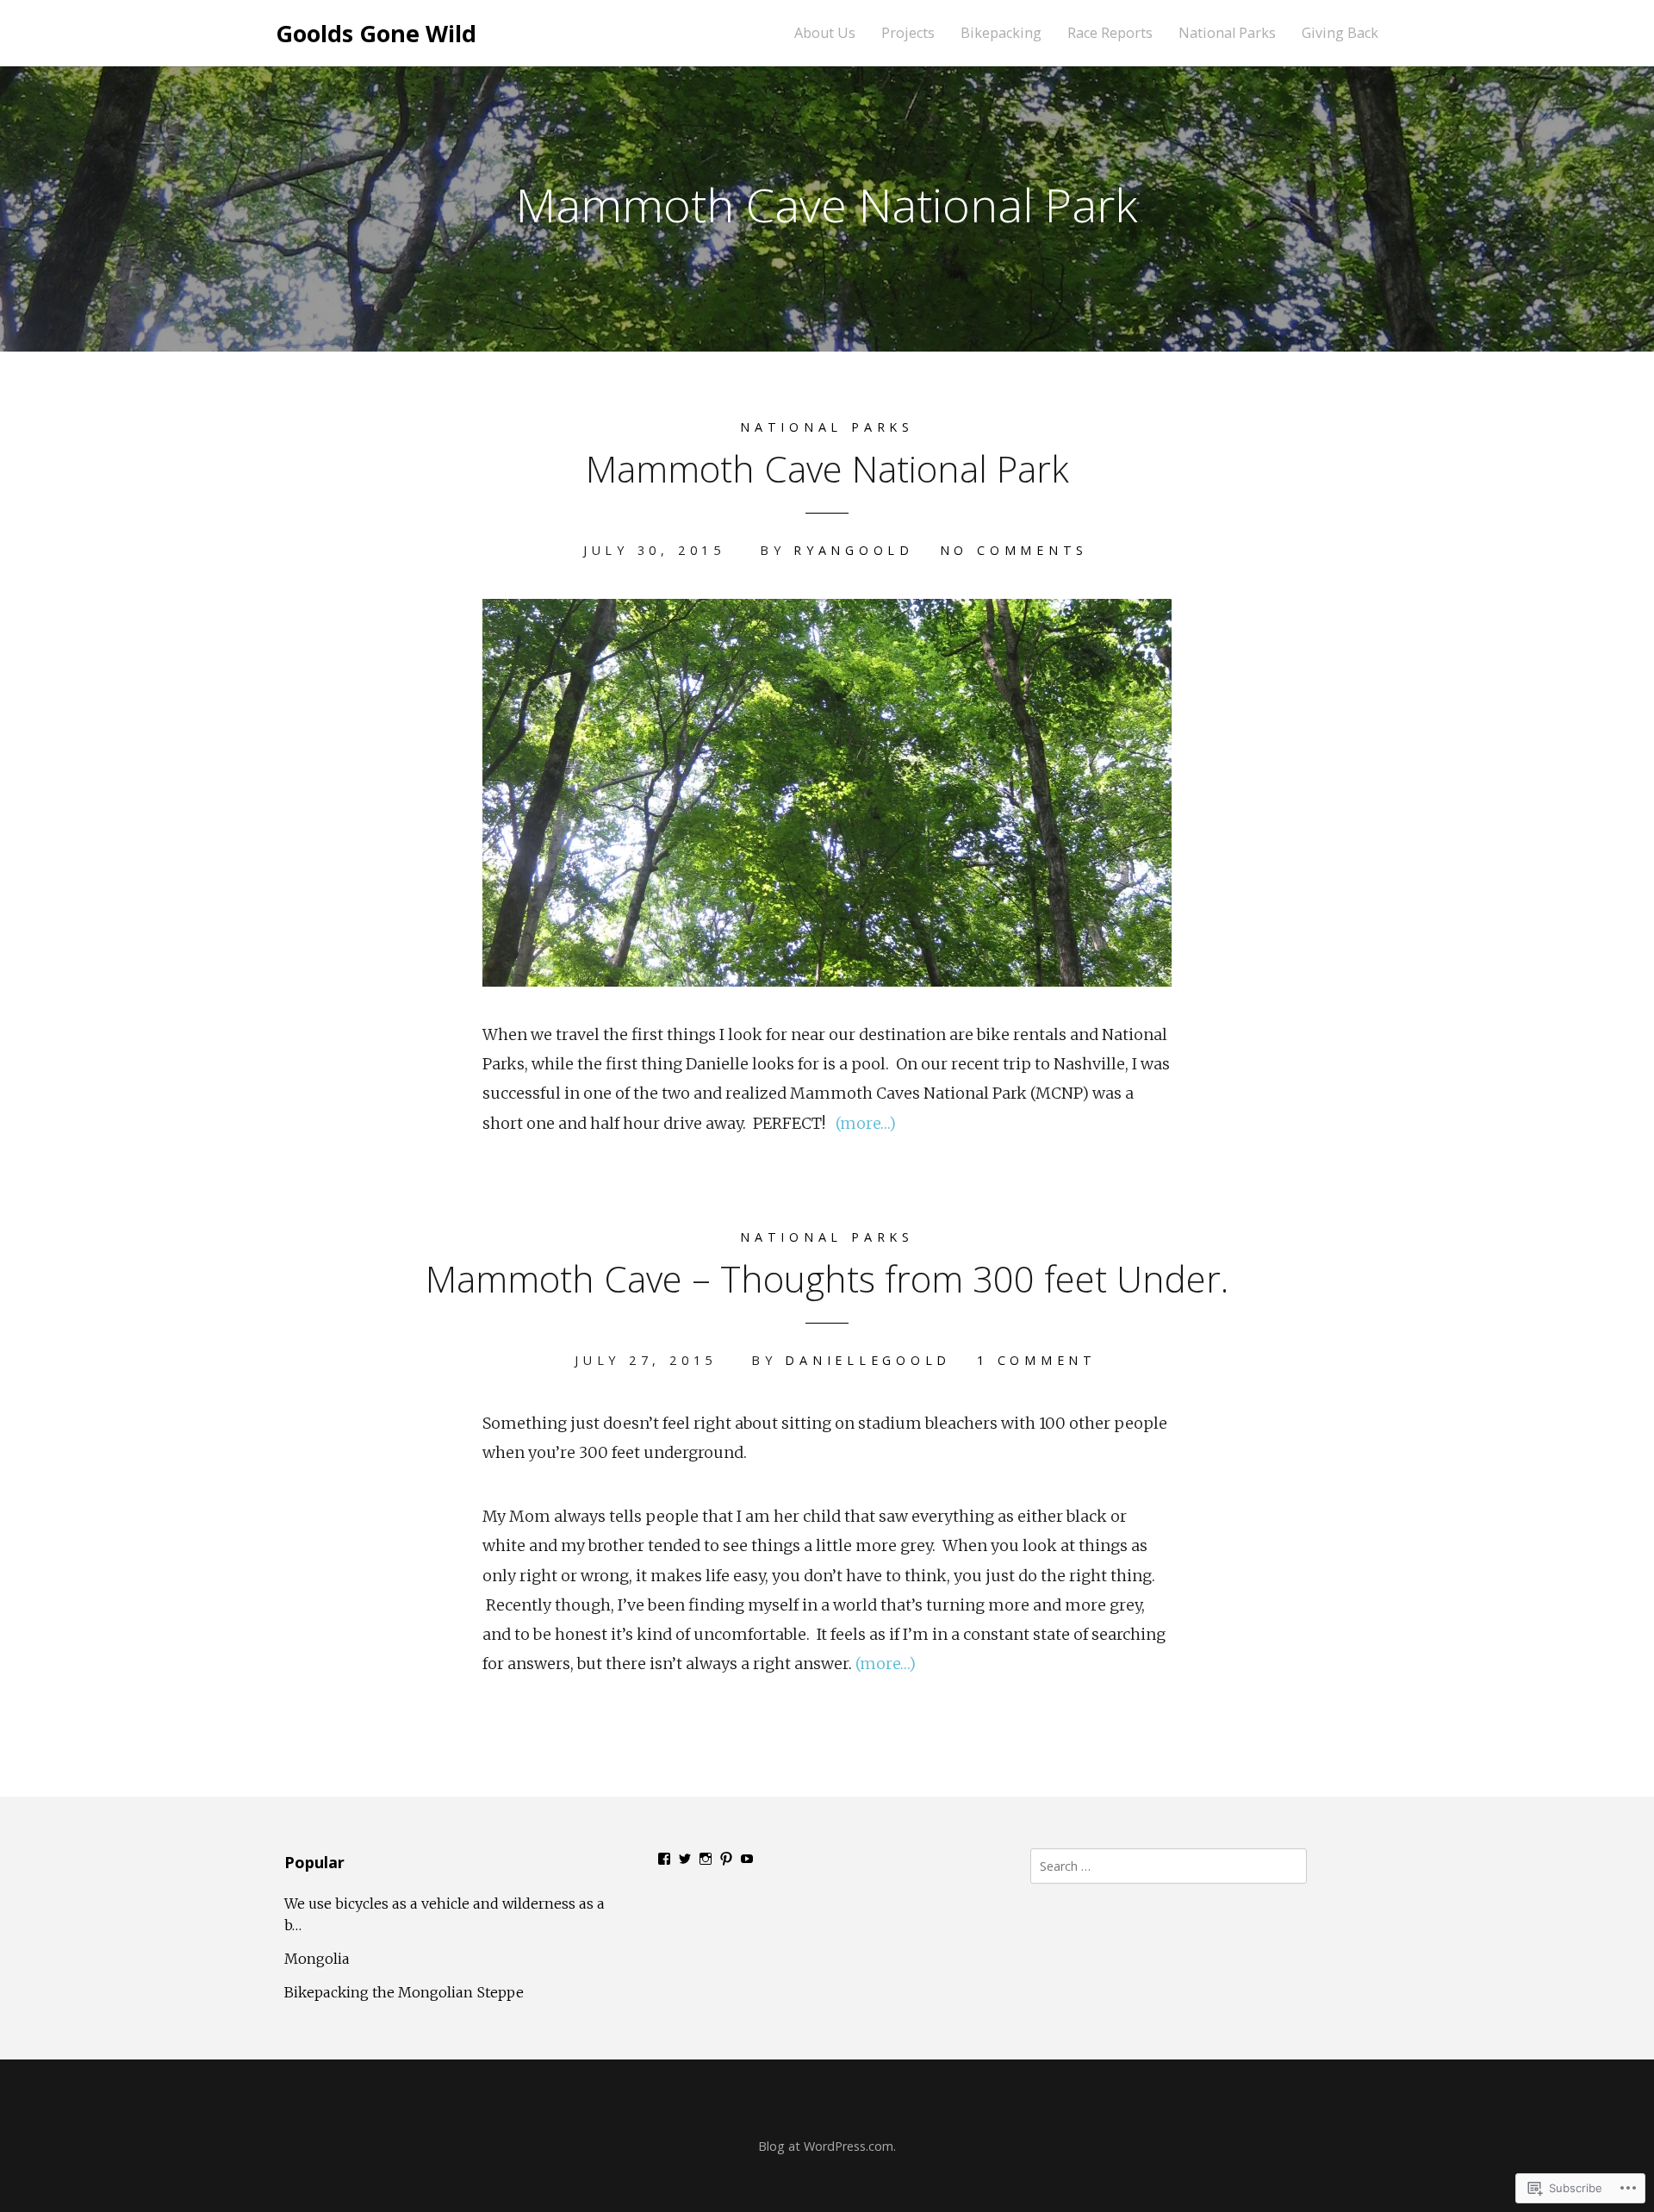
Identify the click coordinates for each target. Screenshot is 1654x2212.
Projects (908, 33)
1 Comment (1037, 1360)
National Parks (1227, 33)
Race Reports (1110, 33)
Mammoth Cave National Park (827, 468)
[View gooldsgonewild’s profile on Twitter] (685, 1859)
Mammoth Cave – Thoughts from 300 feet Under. (827, 1278)
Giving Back (1340, 33)
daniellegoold (868, 1360)
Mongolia (317, 1959)
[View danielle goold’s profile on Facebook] (664, 1859)
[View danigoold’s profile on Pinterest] (726, 1859)
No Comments (1014, 550)
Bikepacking (1001, 33)
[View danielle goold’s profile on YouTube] (747, 1859)
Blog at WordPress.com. (827, 2146)
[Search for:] (1169, 1865)
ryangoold (854, 550)
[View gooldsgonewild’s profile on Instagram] (706, 1859)
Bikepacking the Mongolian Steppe (404, 1992)
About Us (825, 33)
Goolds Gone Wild (376, 33)
